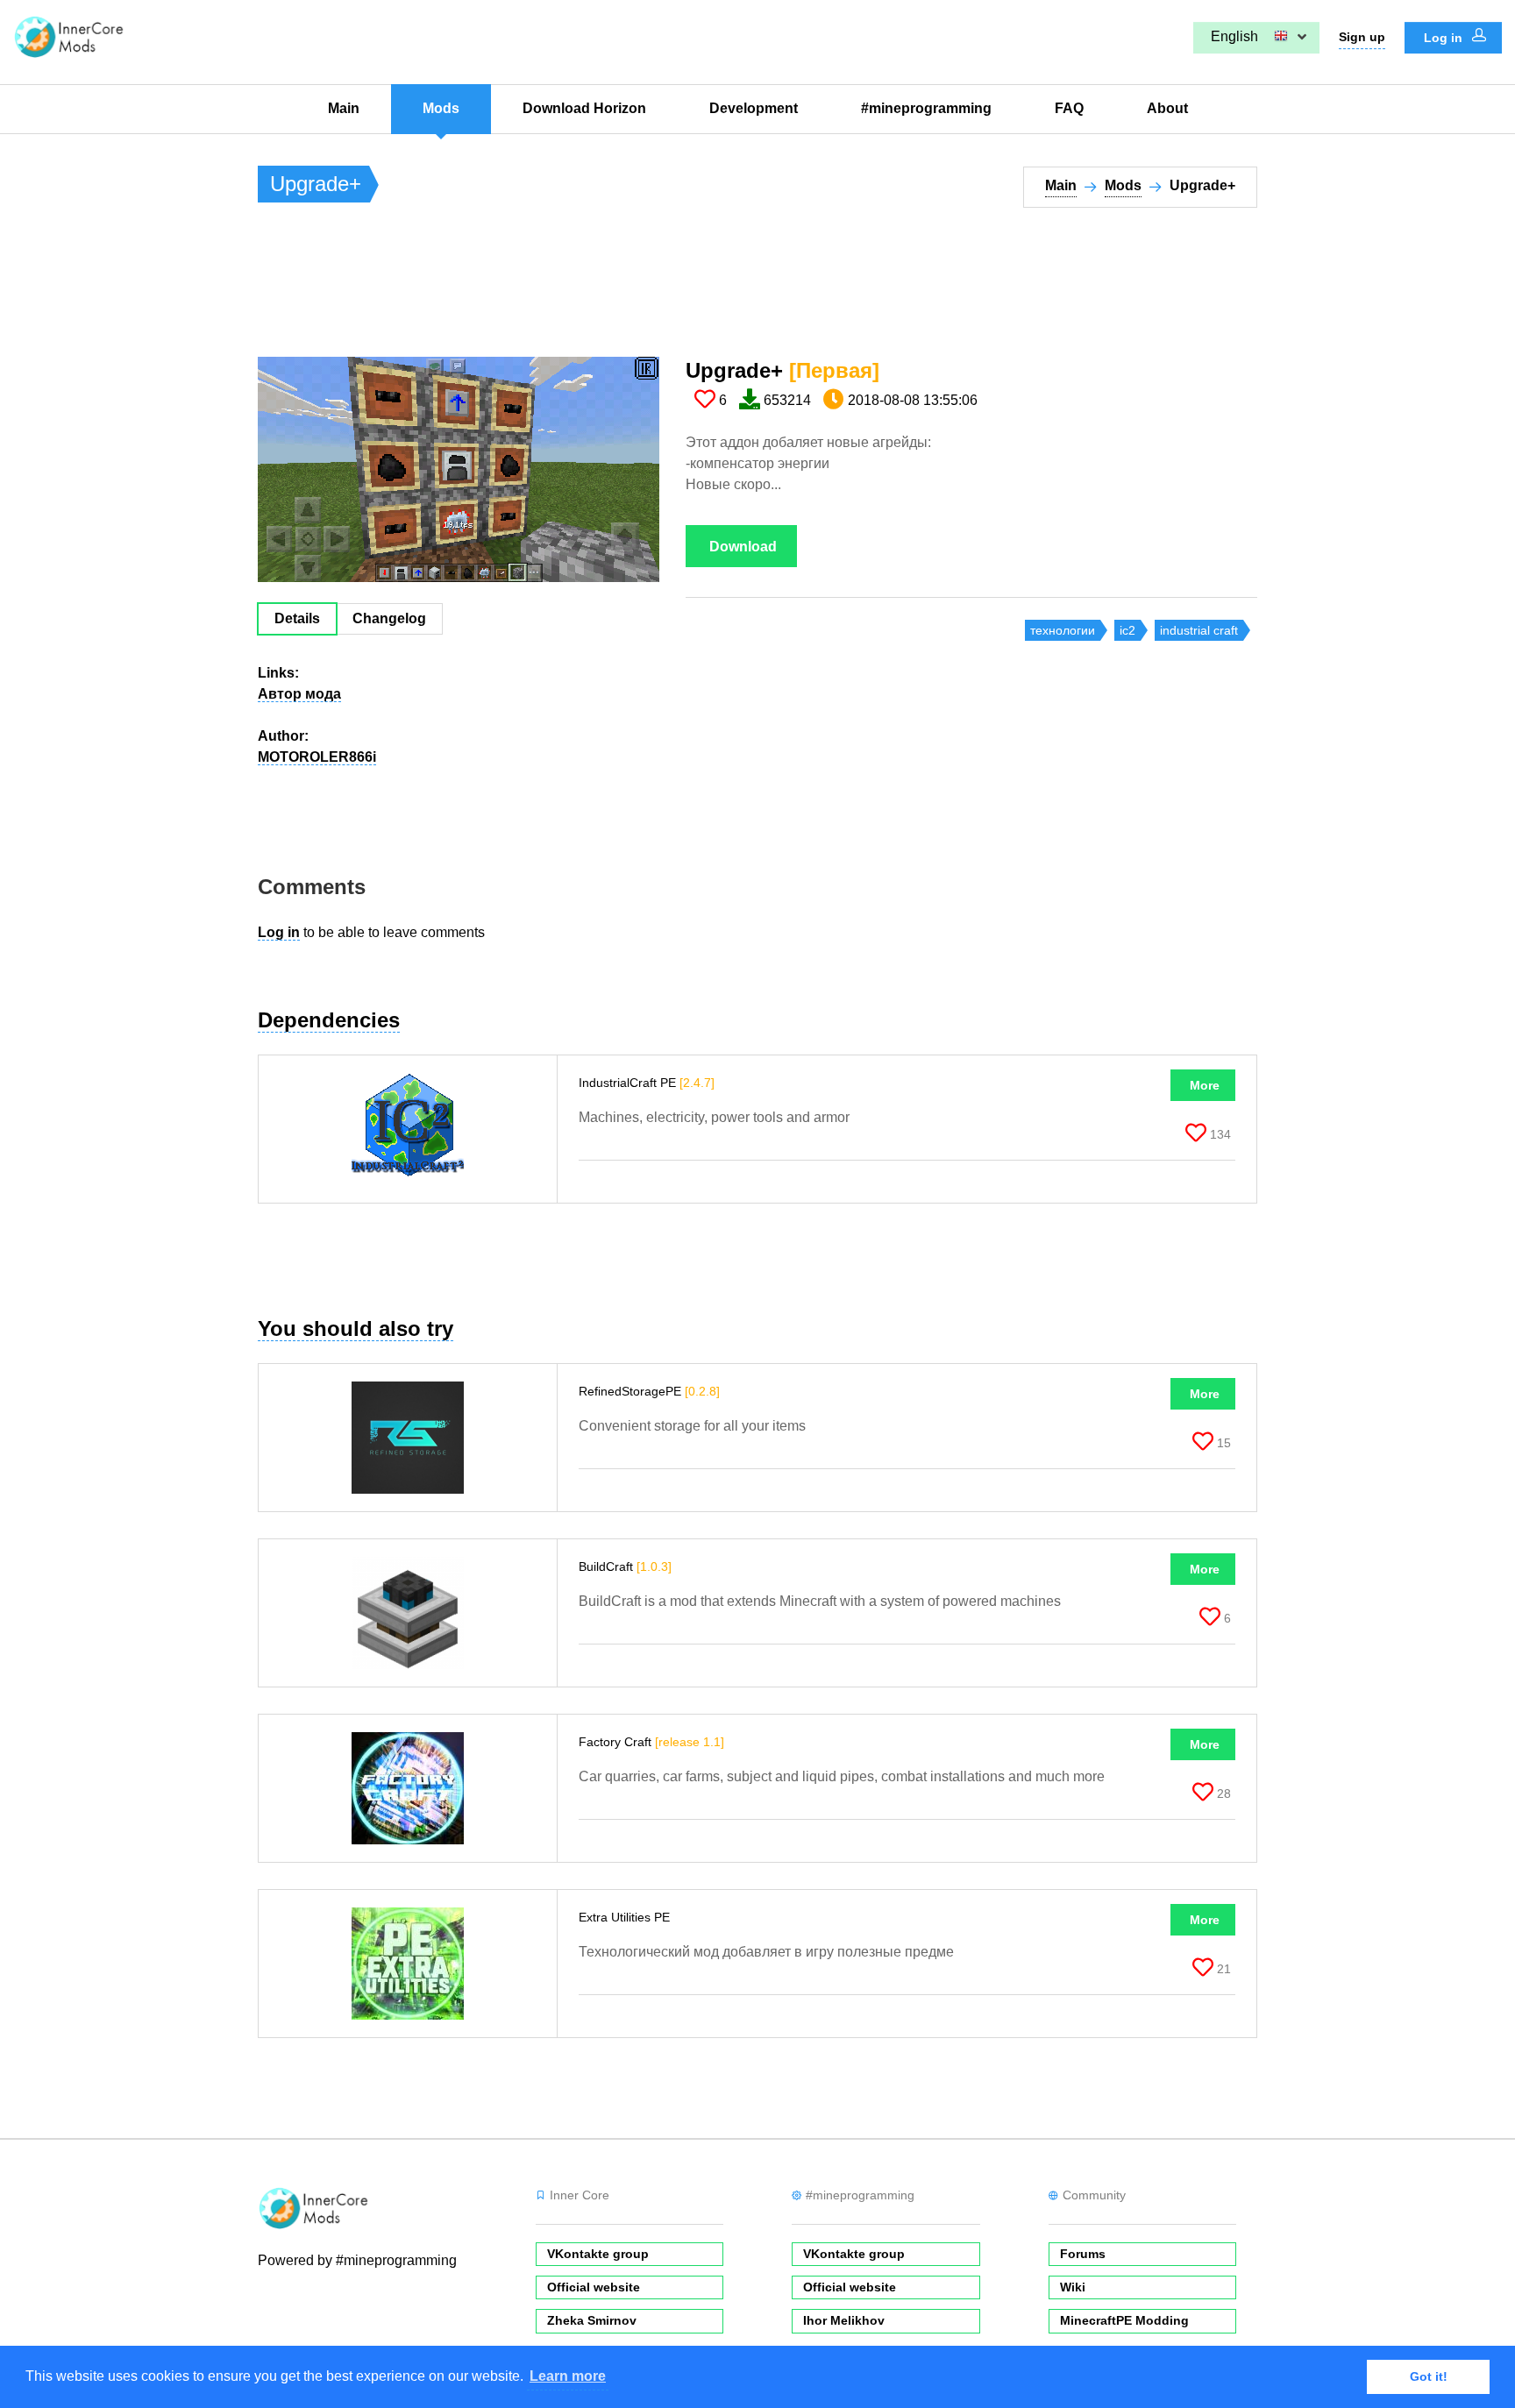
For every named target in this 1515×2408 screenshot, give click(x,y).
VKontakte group (598, 2254)
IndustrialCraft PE (647, 1083)
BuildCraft (625, 1566)
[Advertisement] (577, 290)
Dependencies (329, 1020)
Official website (594, 2287)
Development (754, 108)
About (1167, 108)
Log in (1445, 38)
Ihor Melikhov (844, 2320)
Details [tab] (297, 618)
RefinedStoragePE (649, 1391)
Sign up (1362, 37)
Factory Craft (651, 1742)
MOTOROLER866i (317, 757)
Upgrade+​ (782, 370)
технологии (1063, 630)
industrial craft (1199, 630)
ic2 (1127, 630)
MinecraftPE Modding (1124, 2320)
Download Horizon (584, 108)
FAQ (1069, 108)
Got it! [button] (1429, 2376)
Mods (441, 108)
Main (344, 108)
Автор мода (299, 694)
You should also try (356, 1328)
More (1205, 1085)
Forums (1083, 2254)
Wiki (1073, 2287)
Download (743, 547)
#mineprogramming (926, 108)
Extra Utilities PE (626, 1917)
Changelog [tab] (389, 618)
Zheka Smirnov (592, 2320)
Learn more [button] (568, 2376)
